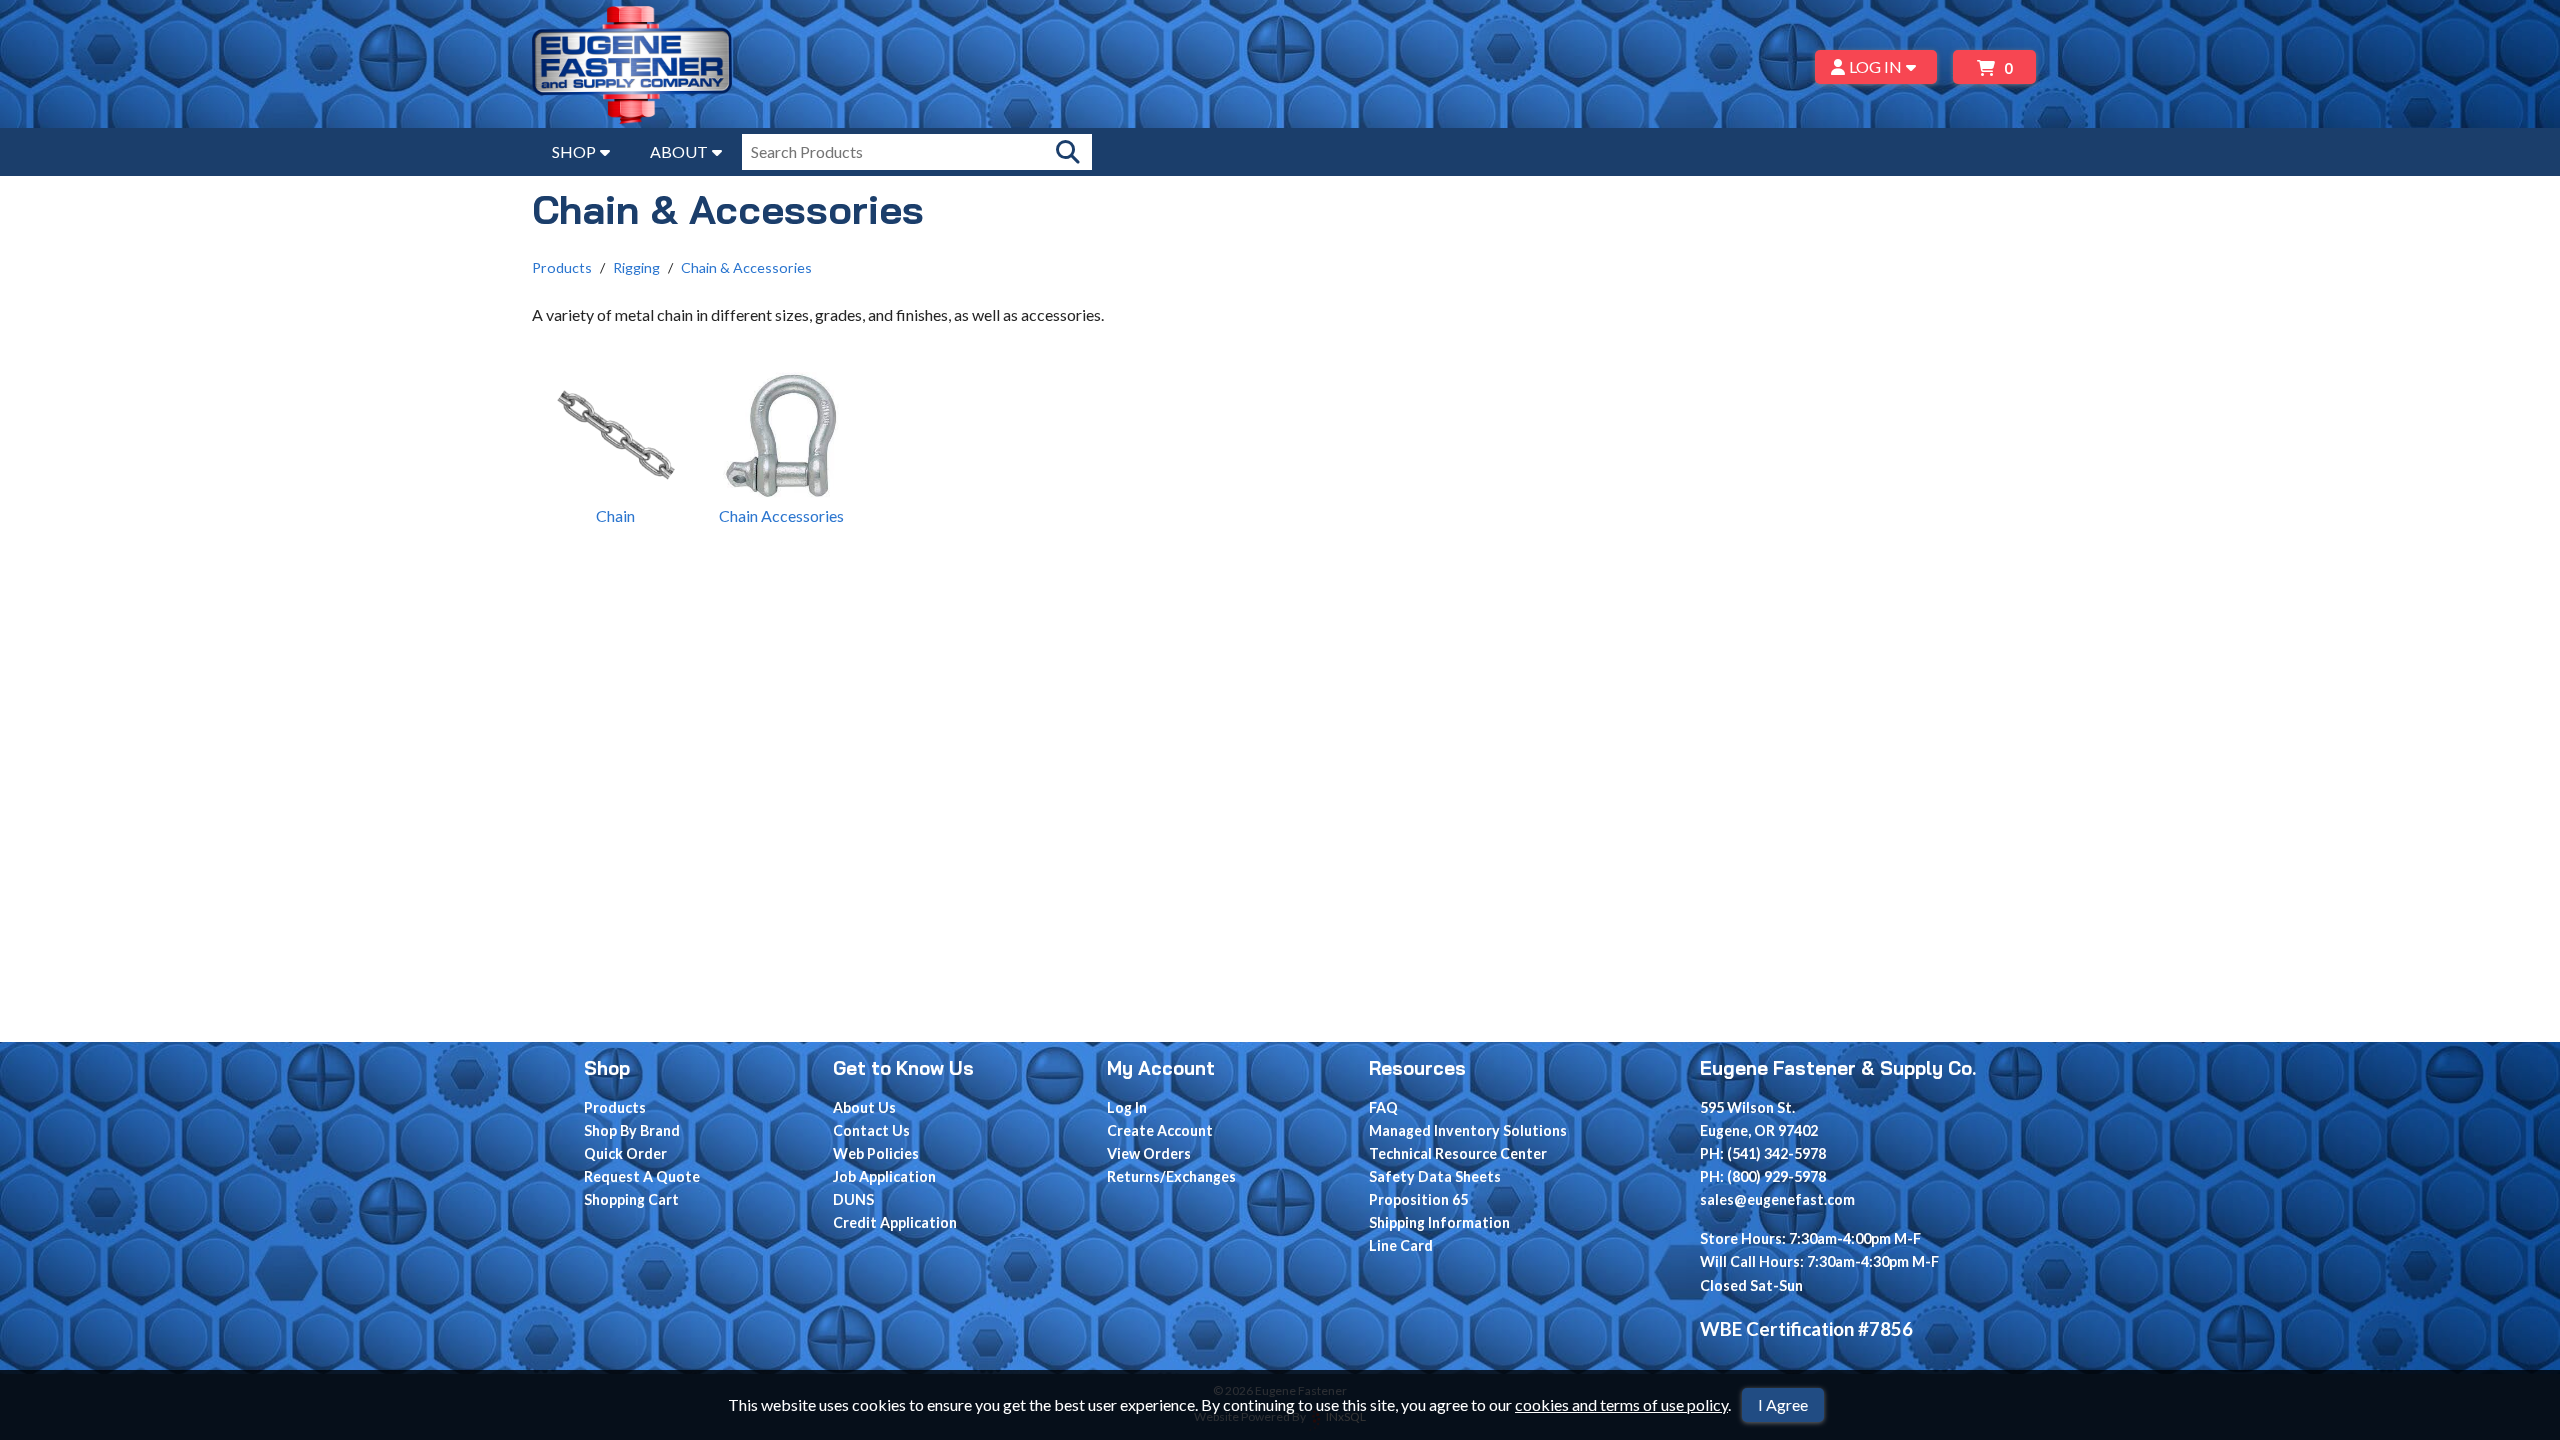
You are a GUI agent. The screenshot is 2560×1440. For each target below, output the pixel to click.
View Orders (1149, 1153)
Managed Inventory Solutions (1468, 1130)
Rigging (636, 267)
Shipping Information (1439, 1222)
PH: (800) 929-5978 (1763, 1176)
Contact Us (871, 1130)
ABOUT (679, 151)
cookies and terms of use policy (1621, 1404)
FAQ (1383, 1107)
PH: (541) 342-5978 (1763, 1153)
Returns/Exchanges (1171, 1176)
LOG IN (1875, 66)
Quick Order (625, 1153)
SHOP (574, 151)
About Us (864, 1107)
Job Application (884, 1176)
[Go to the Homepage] (632, 67)
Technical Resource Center (1458, 1153)
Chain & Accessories (746, 267)
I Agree (1783, 1404)
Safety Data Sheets (1435, 1176)
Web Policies (876, 1153)
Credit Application (895, 1222)
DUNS (853, 1199)
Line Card (1401, 1245)
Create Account (1160, 1130)
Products (562, 267)
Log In (1127, 1107)
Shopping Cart (631, 1199)
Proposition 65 (1418, 1199)
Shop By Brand (632, 1130)
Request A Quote (642, 1176)
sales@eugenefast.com (1777, 1199)
